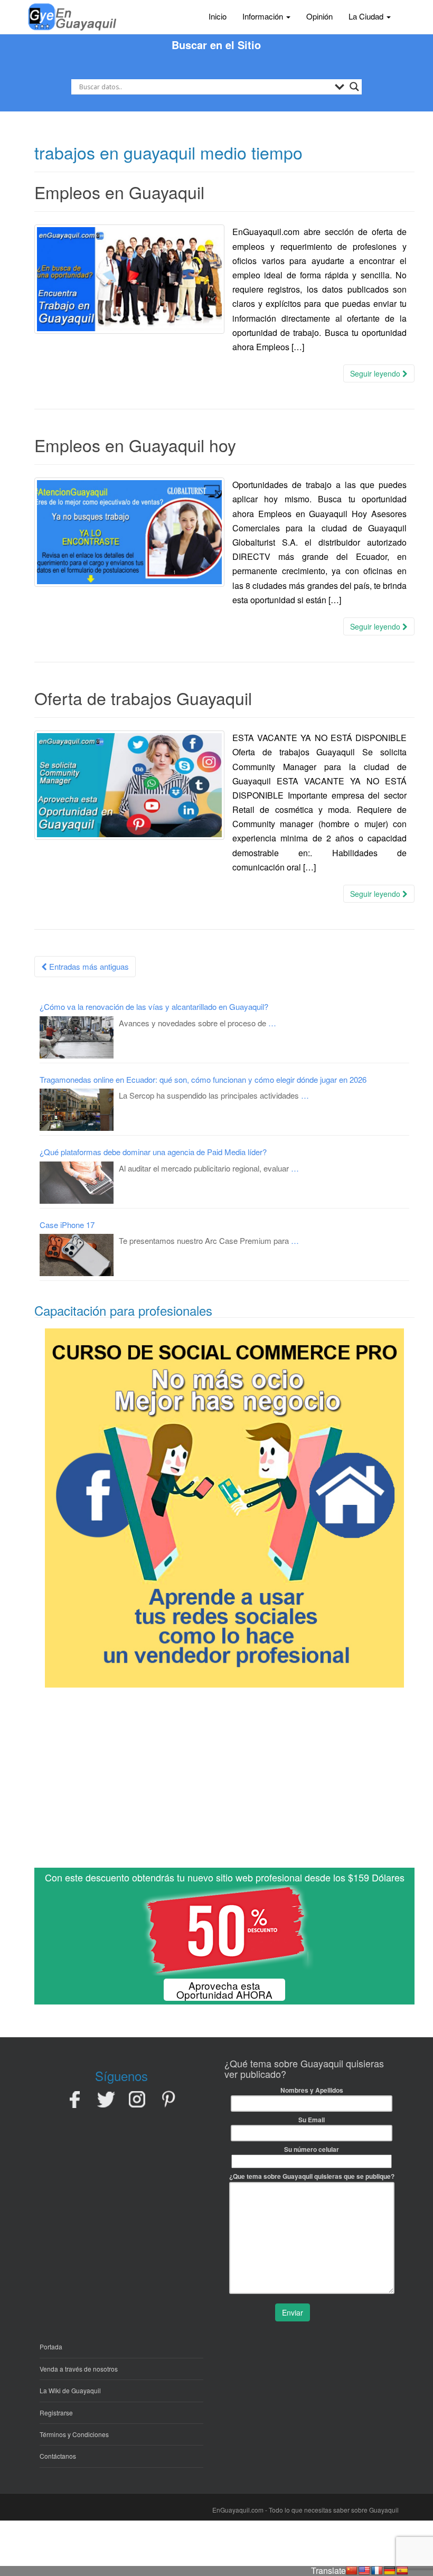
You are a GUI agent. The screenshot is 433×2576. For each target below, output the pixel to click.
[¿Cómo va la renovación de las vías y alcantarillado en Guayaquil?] (77, 1037)
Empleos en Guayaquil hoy (135, 445)
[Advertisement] (224, 1782)
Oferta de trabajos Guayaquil (143, 698)
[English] (364, 2571)
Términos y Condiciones (74, 2434)
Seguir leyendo (376, 373)
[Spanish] (402, 2571)
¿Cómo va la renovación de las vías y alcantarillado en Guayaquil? (154, 1006)
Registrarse (56, 2413)
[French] (377, 2571)
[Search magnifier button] (354, 87)
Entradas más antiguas (88, 966)
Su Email (312, 2120)
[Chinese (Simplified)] (352, 2571)
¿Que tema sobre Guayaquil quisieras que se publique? (312, 2176)
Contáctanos (58, 2456)
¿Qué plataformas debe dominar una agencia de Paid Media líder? (153, 1152)
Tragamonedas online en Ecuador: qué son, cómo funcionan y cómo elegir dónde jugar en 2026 (203, 1079)
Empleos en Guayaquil (119, 192)
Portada (51, 2346)
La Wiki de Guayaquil (70, 2390)
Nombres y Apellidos (312, 2090)
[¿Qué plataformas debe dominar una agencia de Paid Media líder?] (77, 1183)
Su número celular (312, 2149)
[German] (390, 2571)
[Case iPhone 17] (77, 1255)
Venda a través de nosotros (79, 2369)
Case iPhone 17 (67, 1225)
